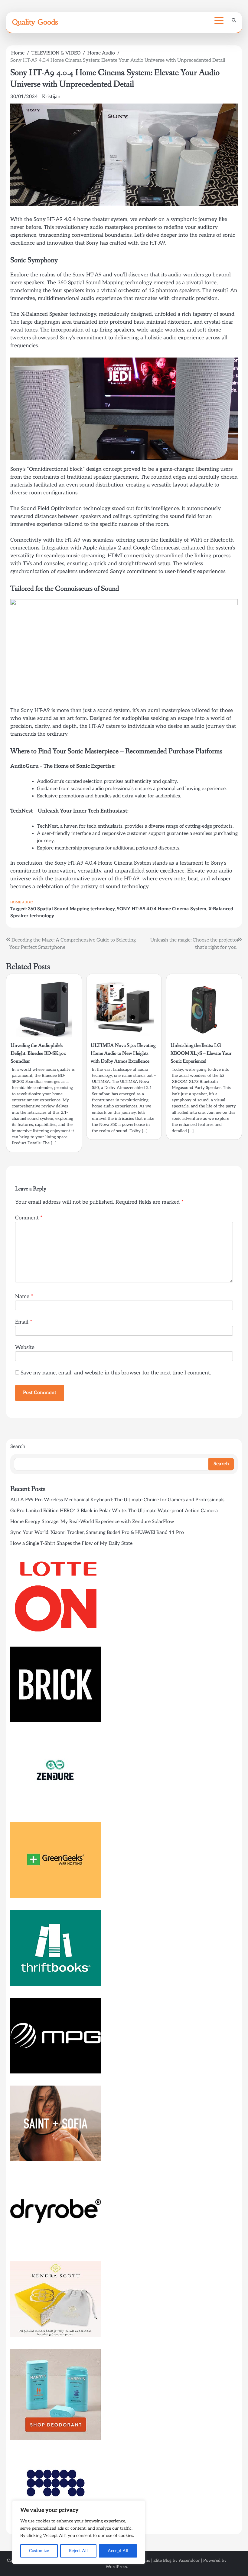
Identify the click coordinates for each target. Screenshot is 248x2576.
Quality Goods (35, 22)
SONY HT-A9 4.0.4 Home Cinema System (162, 909)
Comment (29, 1218)
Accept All (118, 2551)
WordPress (116, 2567)
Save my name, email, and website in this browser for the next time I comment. (116, 1373)
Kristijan (51, 97)
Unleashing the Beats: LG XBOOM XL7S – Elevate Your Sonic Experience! (201, 1053)
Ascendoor (189, 2560)
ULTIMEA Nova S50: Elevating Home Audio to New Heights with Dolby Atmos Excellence (123, 1053)
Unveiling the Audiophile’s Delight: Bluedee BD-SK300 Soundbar (39, 1053)
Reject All (78, 2551)
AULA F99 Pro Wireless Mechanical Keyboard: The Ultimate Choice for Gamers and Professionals (117, 1500)
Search (18, 1447)
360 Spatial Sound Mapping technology (71, 909)
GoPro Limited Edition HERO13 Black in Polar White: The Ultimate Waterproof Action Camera (114, 1511)
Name (24, 1296)
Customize (39, 2551)
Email (24, 1322)
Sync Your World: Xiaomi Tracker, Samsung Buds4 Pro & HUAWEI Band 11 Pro (97, 1533)
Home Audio (22, 902)
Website (25, 1347)
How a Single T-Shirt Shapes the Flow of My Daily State (71, 1544)
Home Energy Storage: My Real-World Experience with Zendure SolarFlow (92, 1522)
